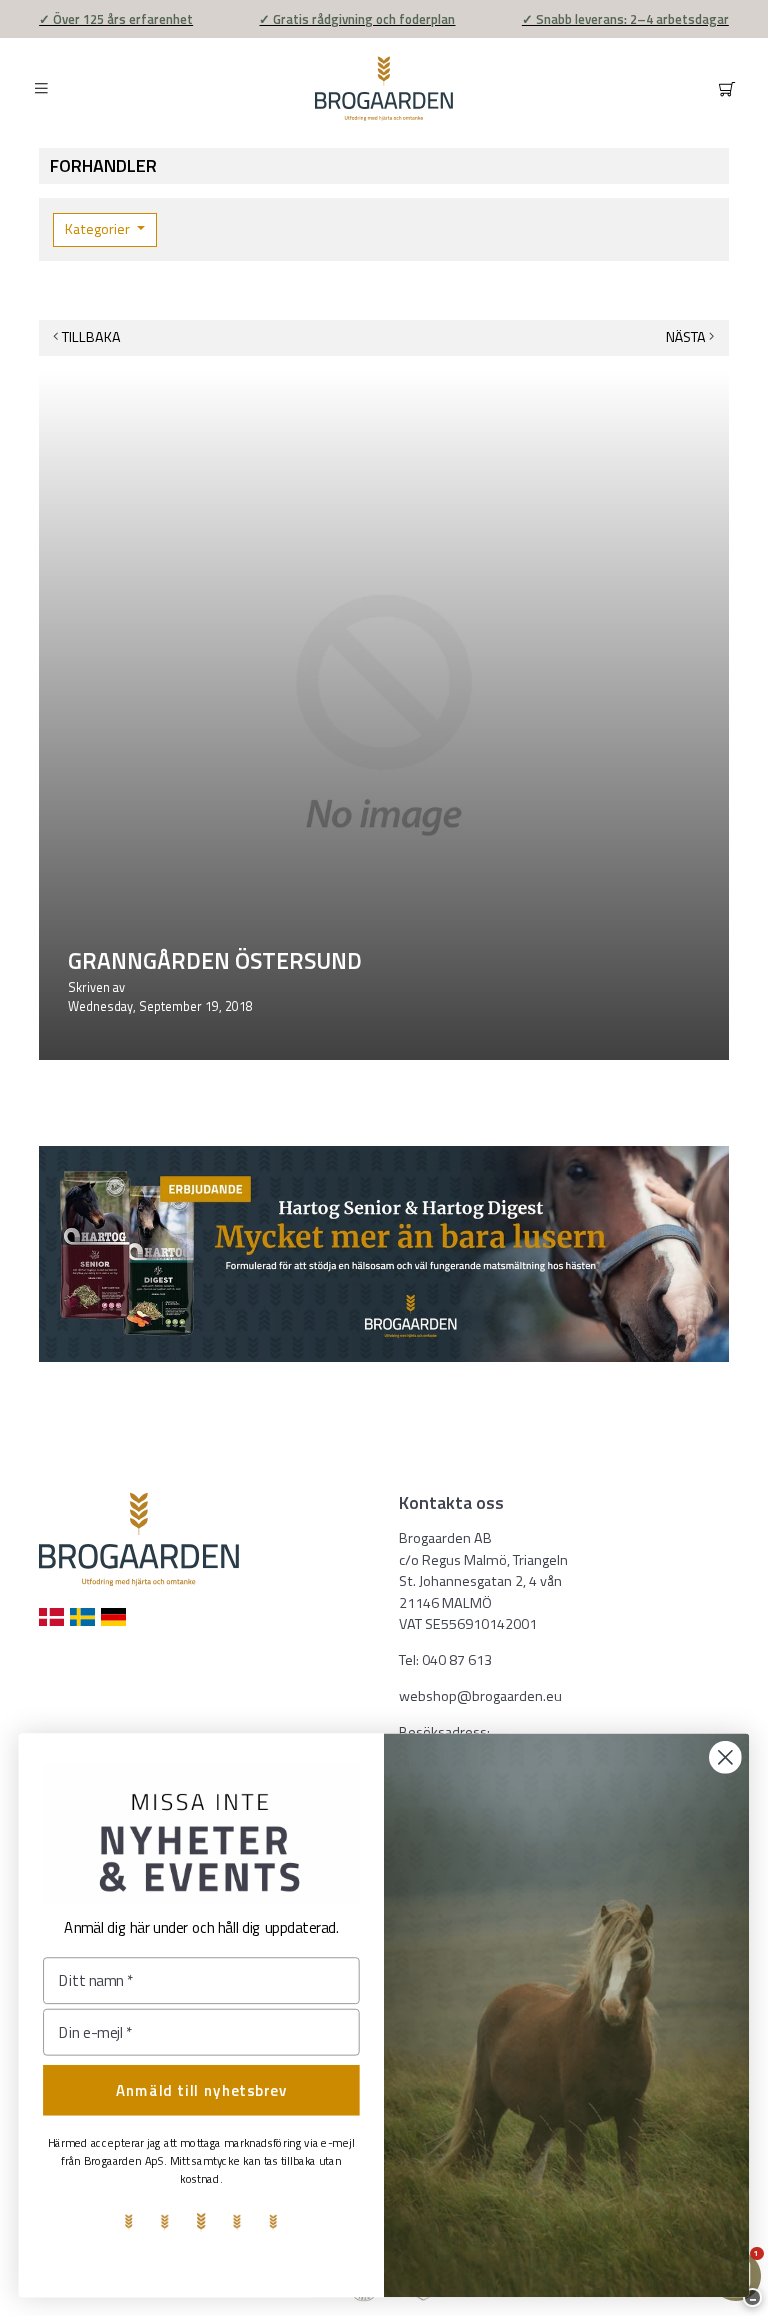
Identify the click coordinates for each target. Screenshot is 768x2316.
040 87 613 (457, 1660)
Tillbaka (91, 337)
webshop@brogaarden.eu (480, 1696)
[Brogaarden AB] (384, 88)
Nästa (686, 337)
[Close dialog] (725, 1757)
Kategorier (99, 229)
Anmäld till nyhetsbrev (201, 2090)
